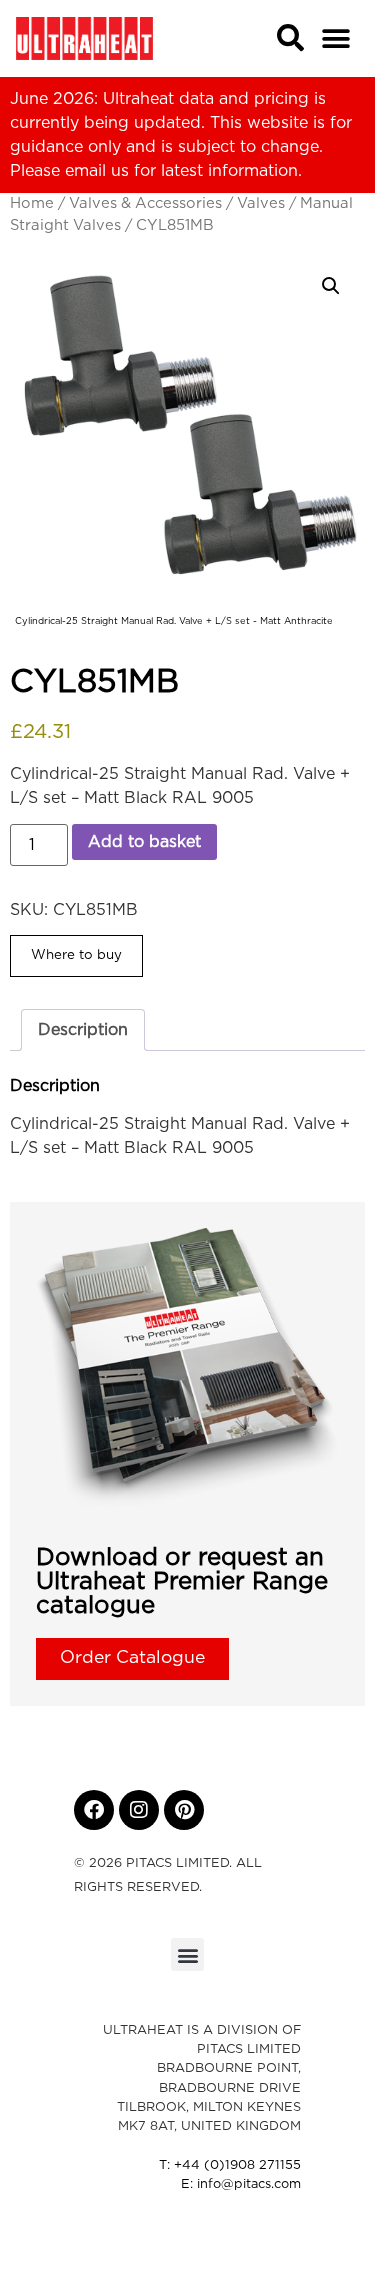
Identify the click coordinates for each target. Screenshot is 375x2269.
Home (32, 203)
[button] (336, 38)
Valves (261, 203)
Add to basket (144, 842)
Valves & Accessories (145, 203)
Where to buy (76, 955)
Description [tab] (83, 1030)
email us (97, 171)
